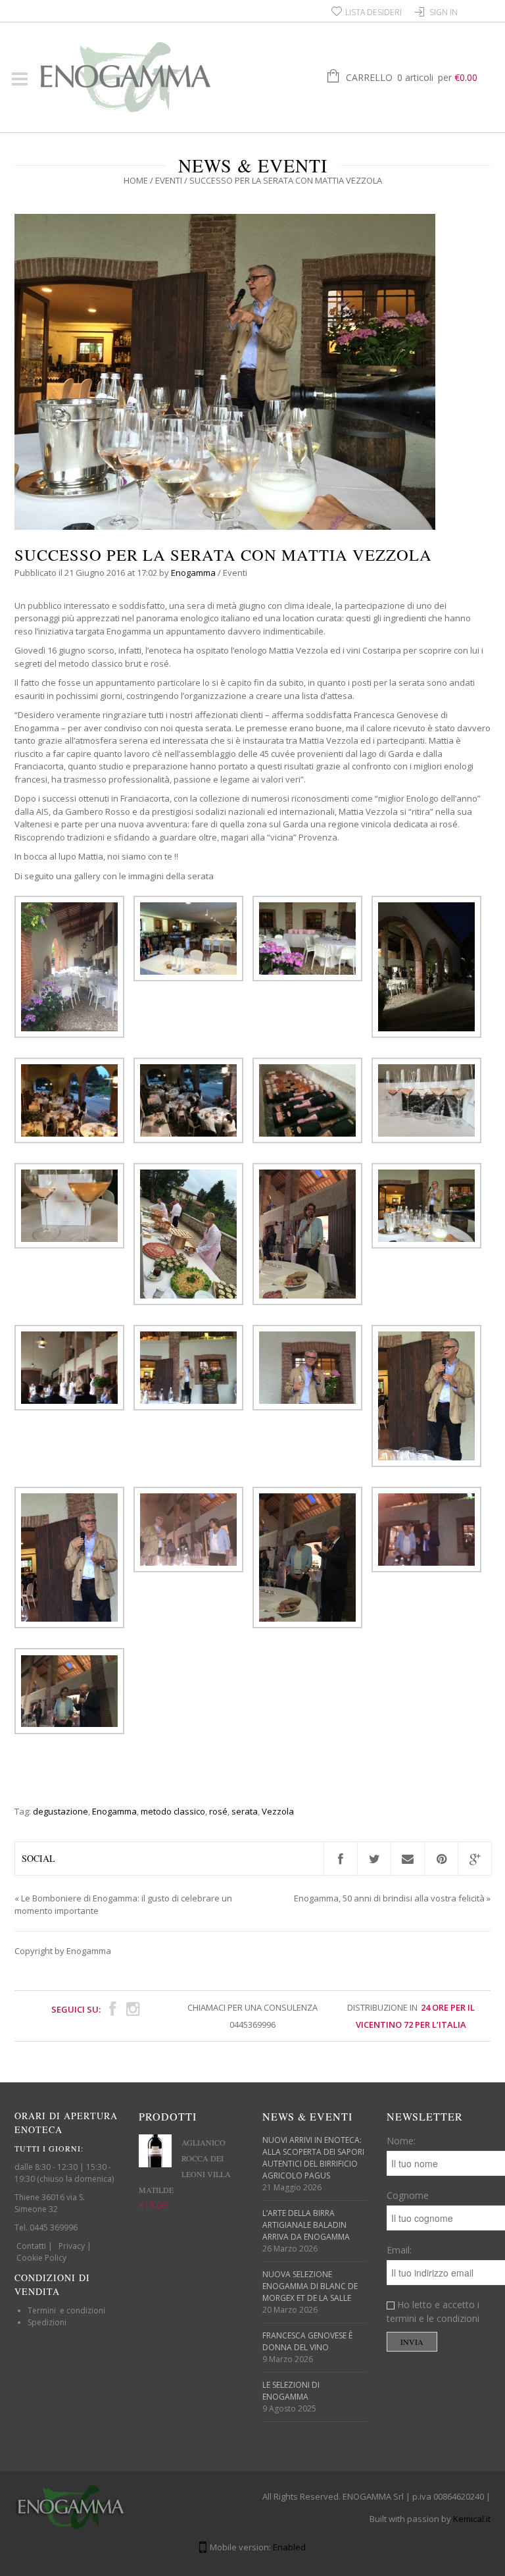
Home (136, 180)
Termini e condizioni (66, 2310)
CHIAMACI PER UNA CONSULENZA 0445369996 (252, 2016)
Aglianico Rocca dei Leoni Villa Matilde (185, 2166)
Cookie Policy (41, 2258)
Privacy (72, 2246)
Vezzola (278, 1811)
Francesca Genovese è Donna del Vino (307, 2341)
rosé (218, 1811)
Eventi (169, 180)
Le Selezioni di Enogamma (291, 2391)
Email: (399, 2250)
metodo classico (173, 1811)
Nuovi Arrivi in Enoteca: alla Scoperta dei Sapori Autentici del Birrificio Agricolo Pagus (313, 2158)
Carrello (412, 77)
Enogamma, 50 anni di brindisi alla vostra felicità (389, 1898)
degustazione (60, 1811)
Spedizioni (47, 2322)
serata (245, 1811)
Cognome (408, 2195)
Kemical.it (472, 2519)
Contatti (31, 2246)
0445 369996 (54, 2228)
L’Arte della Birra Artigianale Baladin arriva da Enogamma (306, 2225)
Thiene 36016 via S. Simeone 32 (50, 2203)
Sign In (444, 12)
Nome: (401, 2141)
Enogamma (193, 573)
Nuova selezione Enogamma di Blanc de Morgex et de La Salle (310, 2286)
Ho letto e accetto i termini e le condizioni (433, 2311)
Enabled (289, 2547)
